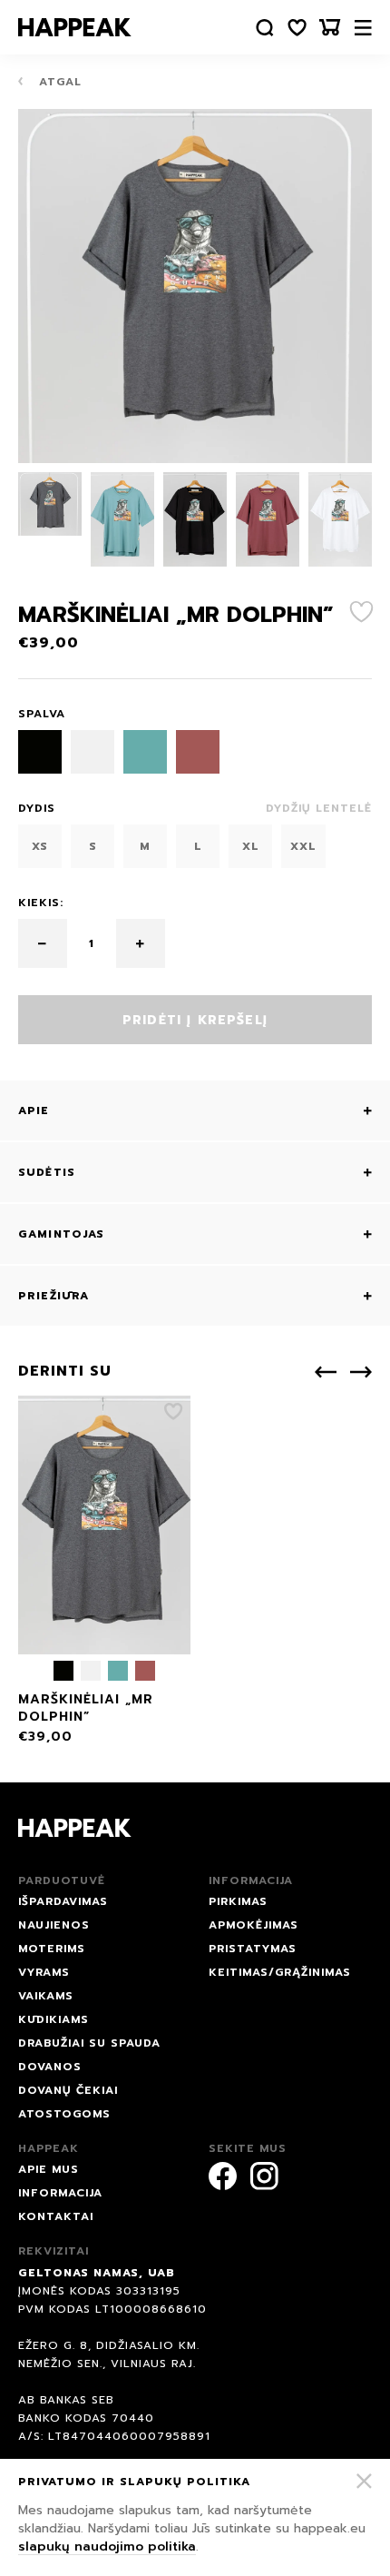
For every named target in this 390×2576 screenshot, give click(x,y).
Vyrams (44, 1972)
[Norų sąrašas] (297, 28)
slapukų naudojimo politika (107, 2546)
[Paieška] (265, 28)
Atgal (58, 82)
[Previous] (326, 1372)
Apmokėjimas (253, 1925)
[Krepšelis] (330, 28)
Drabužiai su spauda (89, 2043)
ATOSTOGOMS (64, 2114)
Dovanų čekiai (68, 2090)
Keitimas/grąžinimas (280, 1972)
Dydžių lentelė (319, 808)
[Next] (361, 1372)
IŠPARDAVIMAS (63, 1901)
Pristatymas (253, 1949)
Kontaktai (56, 2216)
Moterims (52, 1949)
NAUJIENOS (54, 1925)
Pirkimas (238, 1901)
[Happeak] (75, 27)
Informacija (60, 2193)
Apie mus (49, 2169)
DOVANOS (50, 2067)
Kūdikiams (54, 2019)
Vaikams (46, 1996)
